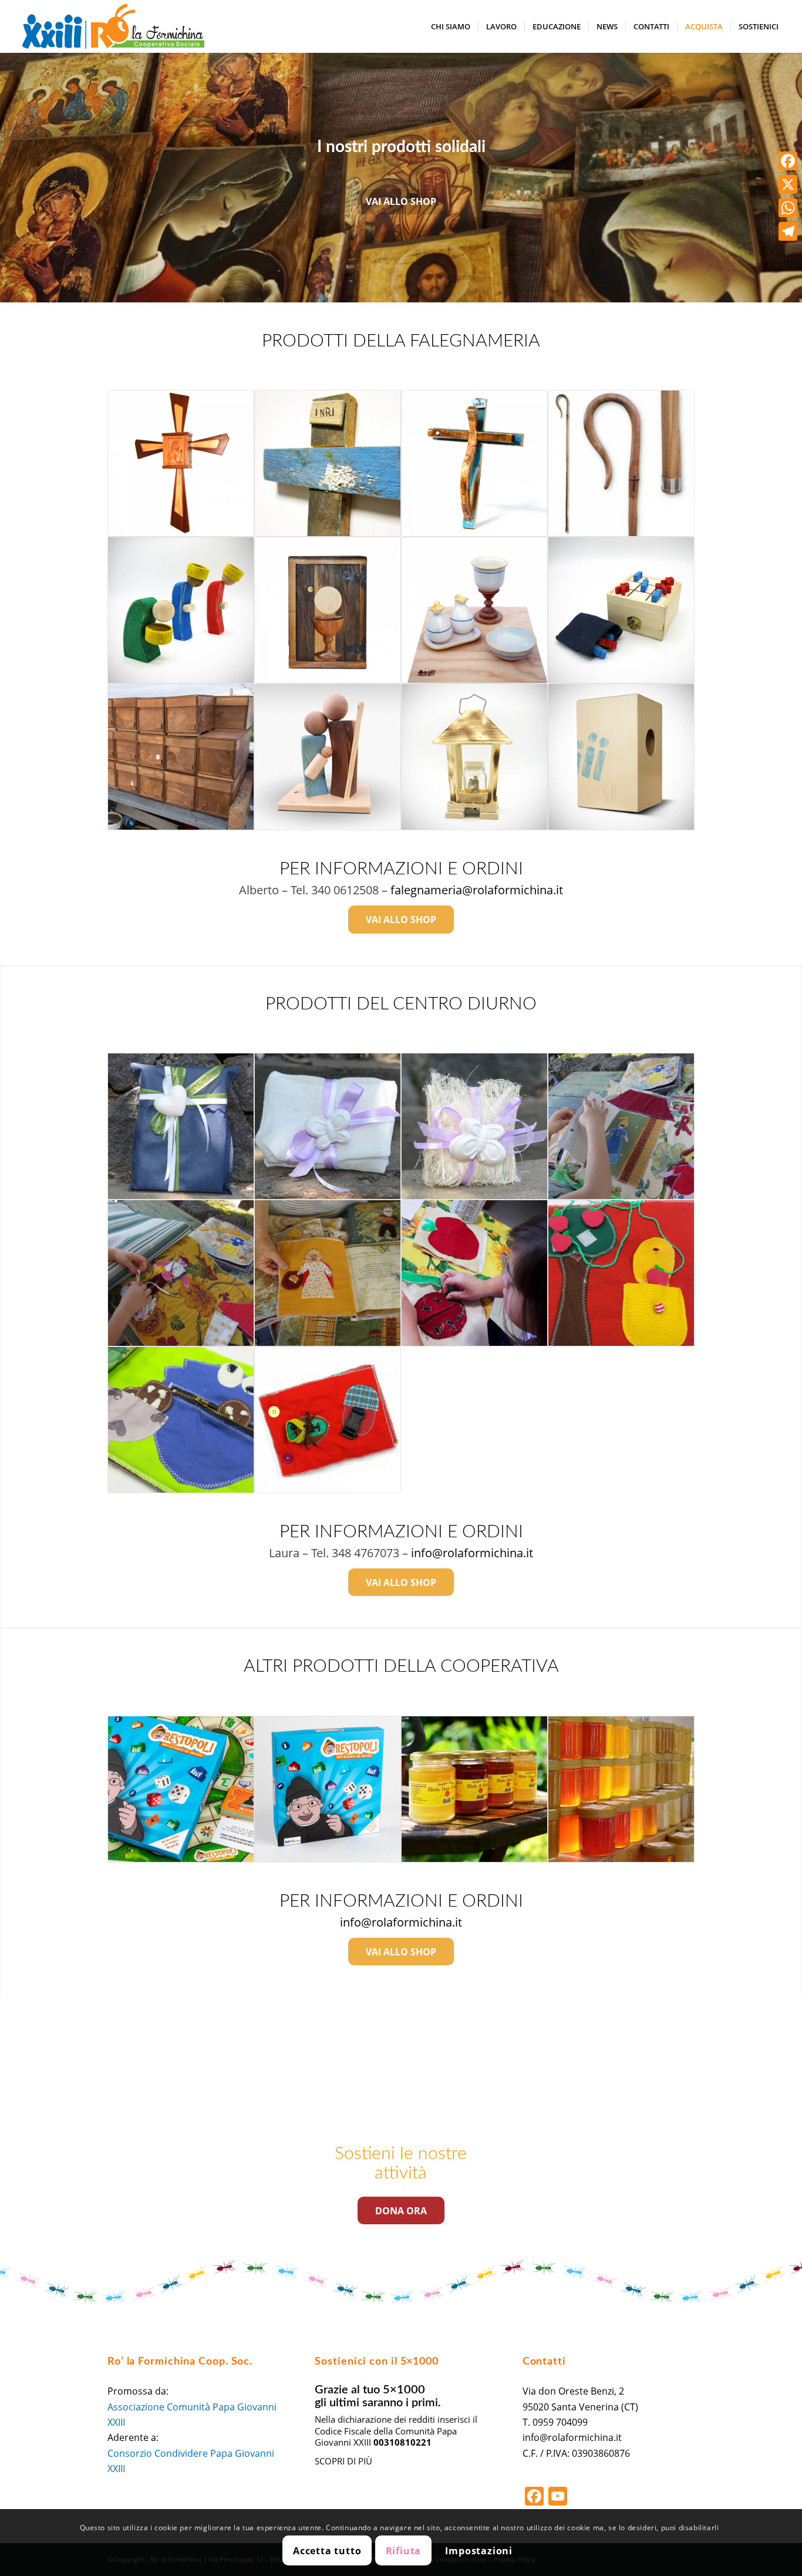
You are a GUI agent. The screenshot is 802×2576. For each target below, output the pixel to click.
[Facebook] (788, 161)
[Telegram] (788, 231)
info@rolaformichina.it (472, 1553)
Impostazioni (479, 2551)
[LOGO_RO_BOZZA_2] (113, 26)
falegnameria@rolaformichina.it (477, 890)
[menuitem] (451, 26)
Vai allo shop (401, 201)
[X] (788, 184)
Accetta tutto (327, 2551)
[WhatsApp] (788, 208)
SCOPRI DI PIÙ (343, 2461)
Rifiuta (404, 2551)
